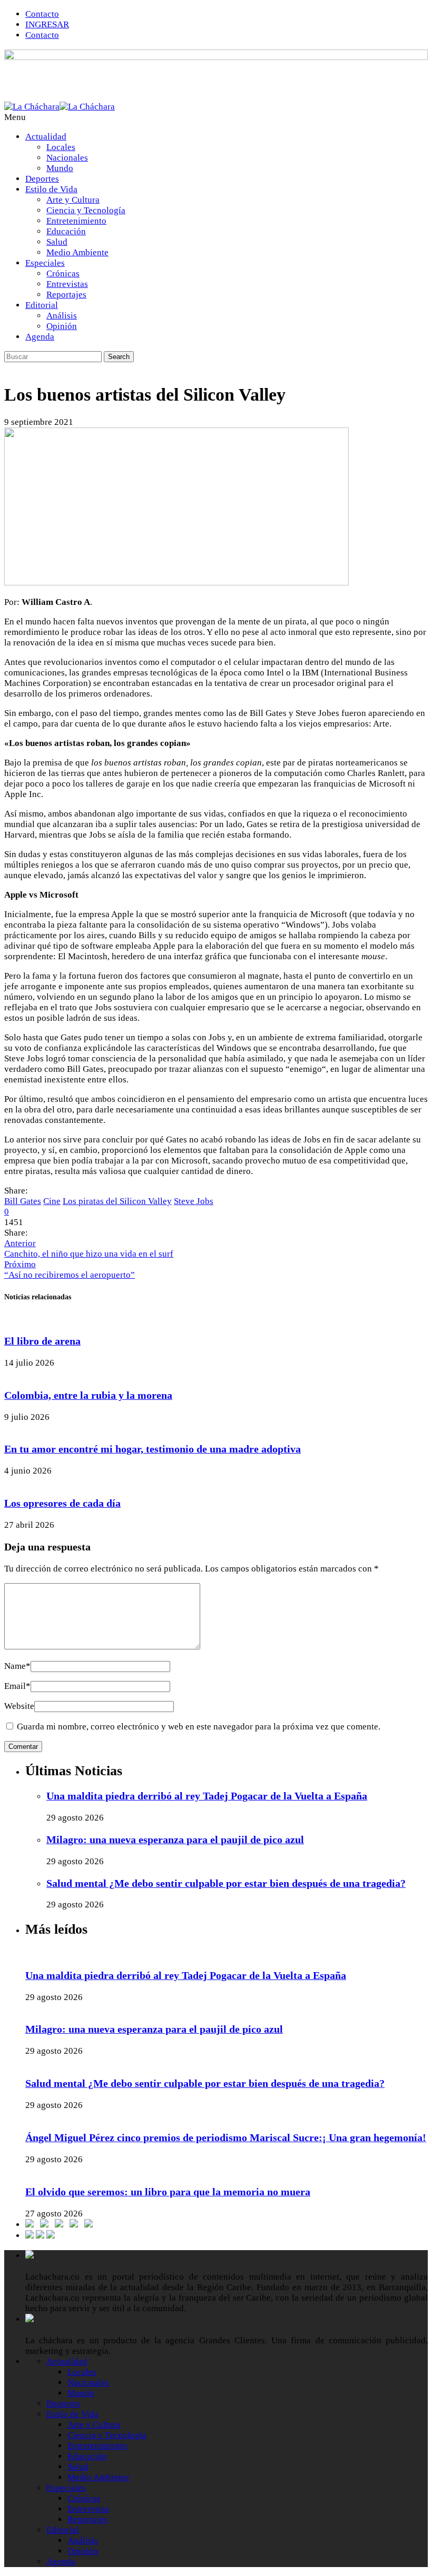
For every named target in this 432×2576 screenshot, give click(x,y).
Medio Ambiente (77, 252)
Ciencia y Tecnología (86, 210)
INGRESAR (47, 24)
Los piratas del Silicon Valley (117, 1201)
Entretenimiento (76, 221)
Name (17, 1666)
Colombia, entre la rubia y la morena (88, 1395)
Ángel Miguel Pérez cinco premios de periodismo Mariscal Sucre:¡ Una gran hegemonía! (226, 2137)
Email (17, 1686)
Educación (66, 231)
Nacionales (67, 158)
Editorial (42, 305)
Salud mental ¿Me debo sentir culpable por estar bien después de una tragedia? (226, 1883)
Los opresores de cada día (62, 1503)
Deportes (42, 179)
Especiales (45, 263)
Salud (57, 242)
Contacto (42, 14)
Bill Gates (23, 1201)
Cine (52, 1201)
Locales (61, 147)
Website (19, 1706)
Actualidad (46, 137)
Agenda (40, 337)
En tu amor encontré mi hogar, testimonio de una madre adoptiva (153, 1449)
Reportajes (66, 295)
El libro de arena (42, 1341)
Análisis (62, 316)
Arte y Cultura (73, 200)
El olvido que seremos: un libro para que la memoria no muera (168, 2192)
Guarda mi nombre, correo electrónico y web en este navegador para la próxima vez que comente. (199, 1727)
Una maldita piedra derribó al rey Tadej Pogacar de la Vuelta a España (207, 1796)
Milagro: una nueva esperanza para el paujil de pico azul (175, 1839)
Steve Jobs (194, 1201)
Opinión (62, 326)
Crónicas (63, 273)
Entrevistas (67, 284)
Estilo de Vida (51, 189)
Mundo (60, 168)
